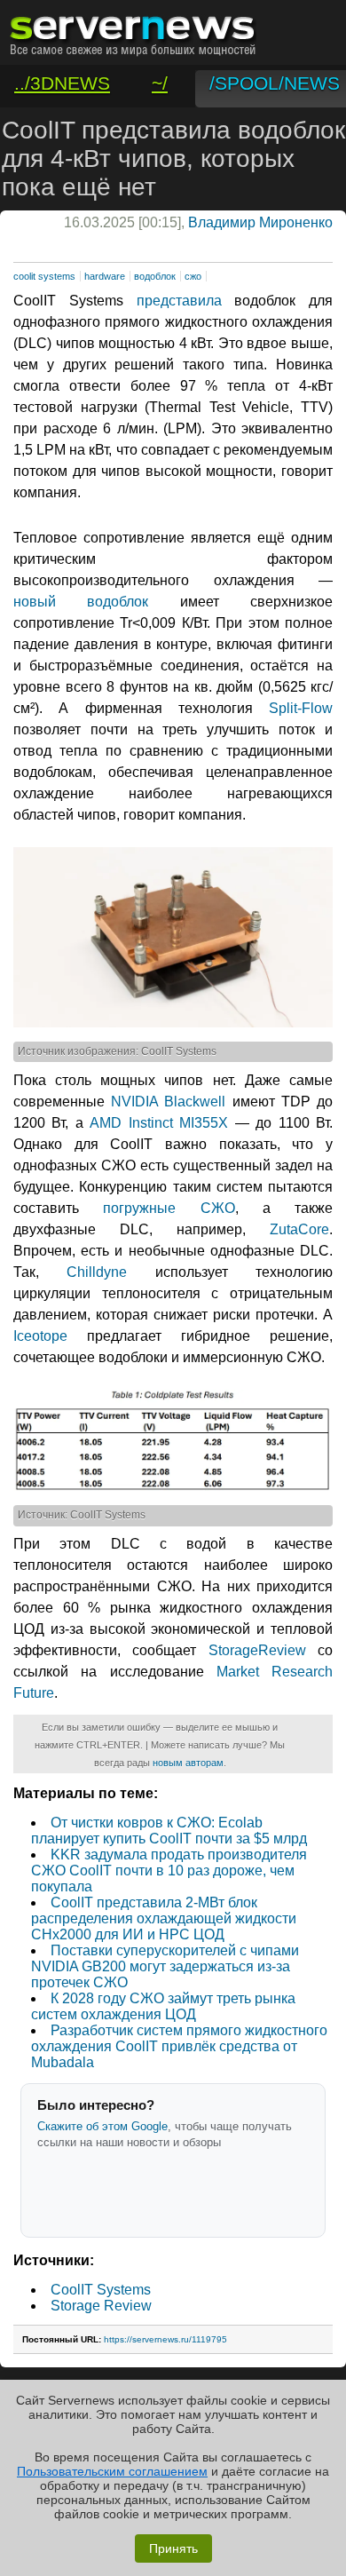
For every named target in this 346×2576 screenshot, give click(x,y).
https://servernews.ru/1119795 (165, 2339)
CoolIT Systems (101, 2290)
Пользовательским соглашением (112, 2471)
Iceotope (40, 1336)
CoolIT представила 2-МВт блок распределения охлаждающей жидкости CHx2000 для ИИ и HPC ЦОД (164, 1918)
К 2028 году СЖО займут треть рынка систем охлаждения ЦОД (163, 2006)
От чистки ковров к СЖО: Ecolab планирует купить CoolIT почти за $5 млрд (169, 1831)
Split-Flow (301, 708)
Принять (173, 2548)
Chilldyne (97, 1272)
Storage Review (101, 2306)
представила (179, 301)
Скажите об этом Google (102, 2126)
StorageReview (257, 1650)
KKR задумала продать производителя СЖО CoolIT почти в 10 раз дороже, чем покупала (169, 1871)
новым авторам (188, 1763)
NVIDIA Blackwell (168, 1102)
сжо (193, 276)
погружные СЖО (169, 1208)
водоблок (155, 276)
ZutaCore (299, 1229)
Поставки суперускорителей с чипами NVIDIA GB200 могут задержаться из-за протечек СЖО (165, 1966)
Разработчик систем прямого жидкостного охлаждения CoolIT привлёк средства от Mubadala (179, 2046)
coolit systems (44, 276)
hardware (105, 276)
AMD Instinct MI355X (159, 1123)
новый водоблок (81, 602)
